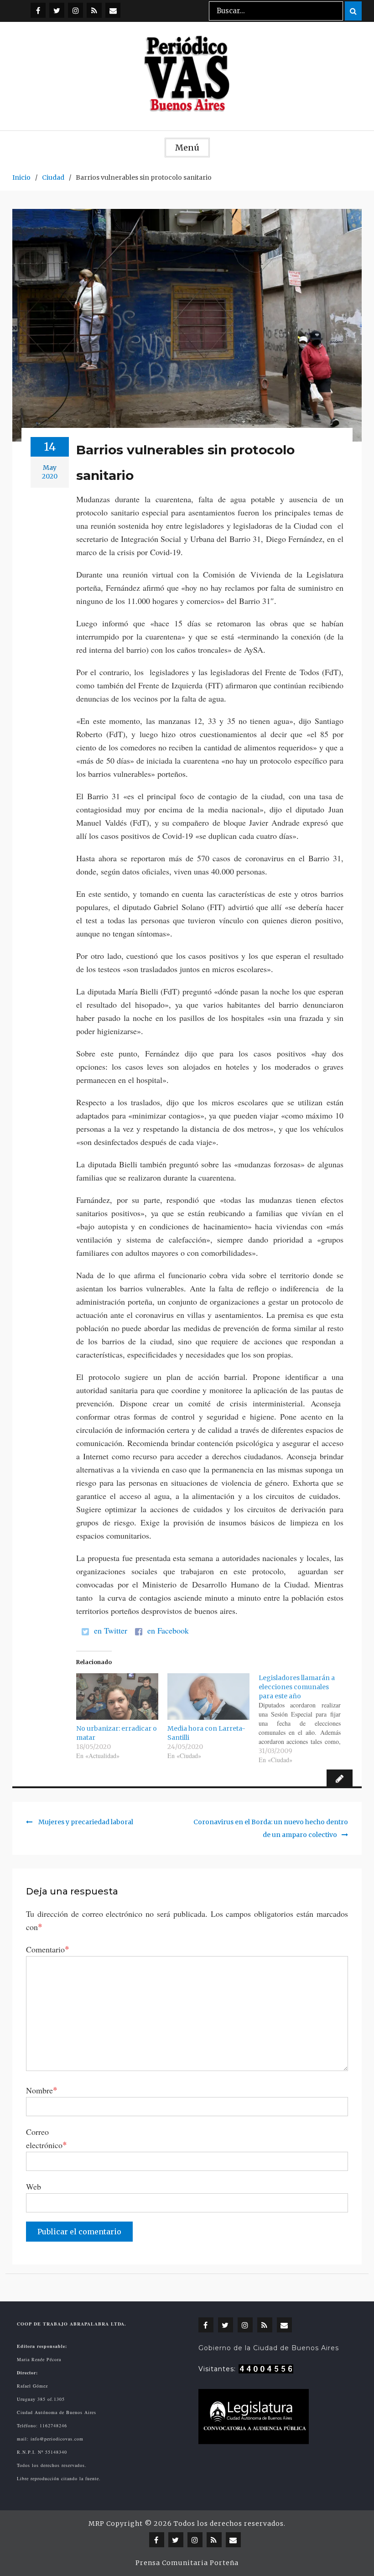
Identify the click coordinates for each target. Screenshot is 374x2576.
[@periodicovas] (38, 10)
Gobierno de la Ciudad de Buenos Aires (269, 2348)
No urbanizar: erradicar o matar (117, 1733)
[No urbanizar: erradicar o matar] (117, 1697)
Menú (187, 148)
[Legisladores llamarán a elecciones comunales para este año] (304, 1719)
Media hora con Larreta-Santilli (206, 1733)
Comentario (48, 1949)
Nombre (42, 2090)
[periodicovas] (75, 10)
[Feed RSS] (94, 10)
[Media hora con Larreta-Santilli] (208, 1697)
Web (34, 2186)
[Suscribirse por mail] (113, 10)
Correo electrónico (47, 2138)
